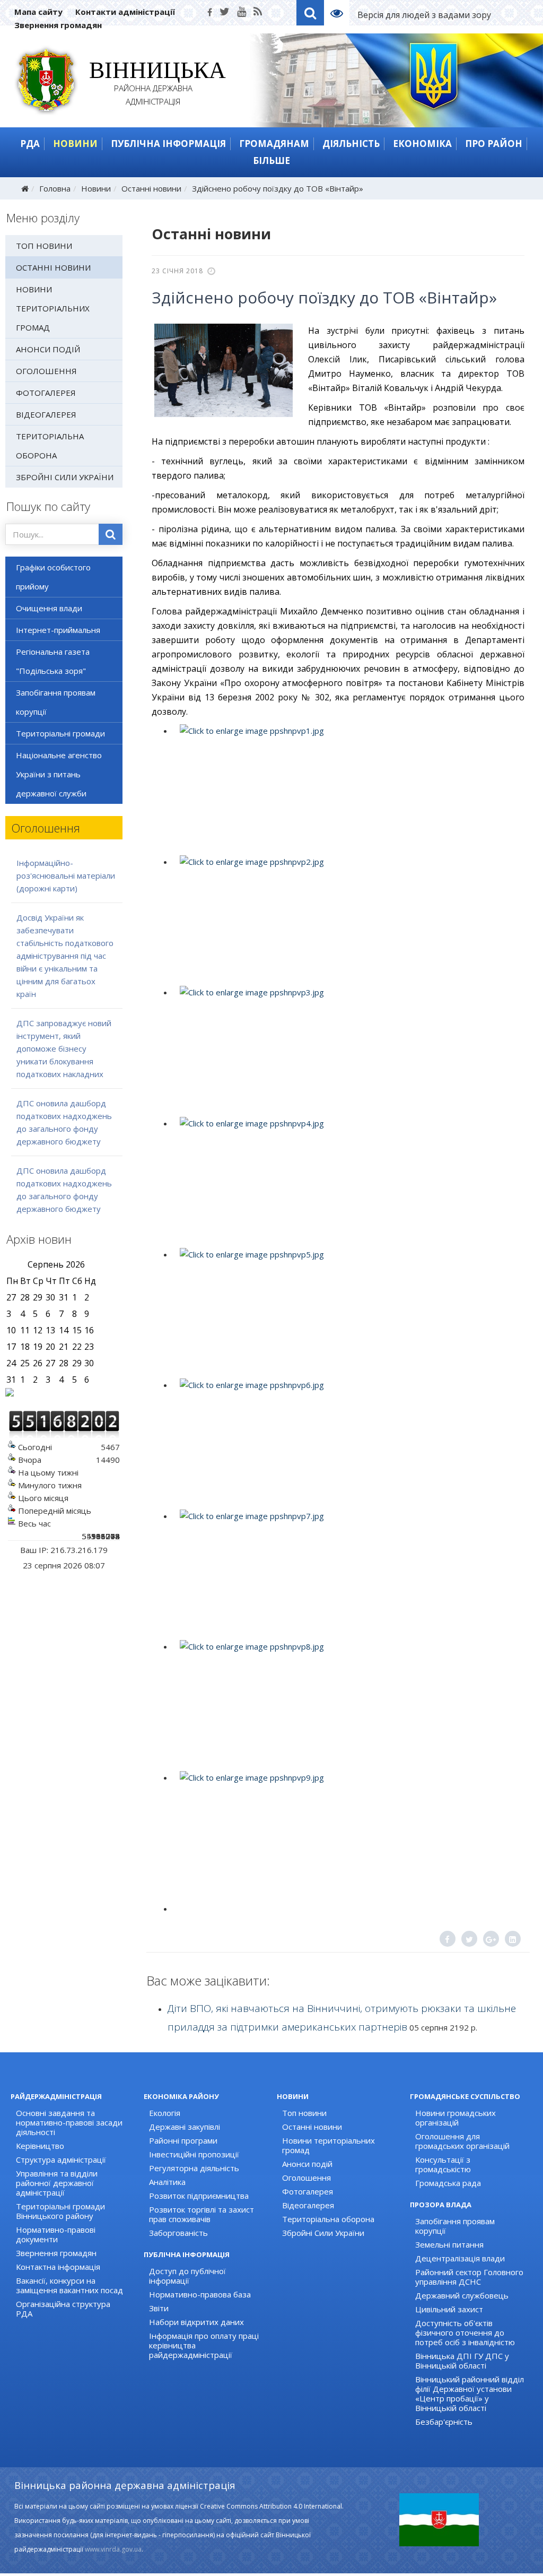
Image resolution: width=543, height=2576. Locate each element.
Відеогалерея (46, 414)
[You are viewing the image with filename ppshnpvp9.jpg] (348, 1835)
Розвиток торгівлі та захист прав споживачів (202, 2214)
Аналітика (167, 2182)
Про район (494, 144)
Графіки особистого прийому (53, 577)
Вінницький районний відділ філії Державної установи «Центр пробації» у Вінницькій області (470, 2393)
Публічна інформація (168, 144)
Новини (75, 144)
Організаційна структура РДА (63, 2309)
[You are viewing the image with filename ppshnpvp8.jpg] (348, 1704)
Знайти (111, 534)
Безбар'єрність (444, 2422)
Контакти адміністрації (125, 12)
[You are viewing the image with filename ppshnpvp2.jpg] (348, 919)
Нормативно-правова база (200, 2294)
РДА (30, 144)
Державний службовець (462, 2295)
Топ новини (44, 246)
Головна (55, 188)
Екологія (165, 2113)
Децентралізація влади (460, 2258)
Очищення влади (49, 608)
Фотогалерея (46, 393)
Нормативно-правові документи (56, 2234)
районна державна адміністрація (154, 85)
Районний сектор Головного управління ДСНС (469, 2277)
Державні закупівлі (185, 2127)
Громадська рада (448, 2183)
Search (310, 13)
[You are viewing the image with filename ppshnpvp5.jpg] (348, 1312)
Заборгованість (178, 2233)
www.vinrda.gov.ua (113, 2549)
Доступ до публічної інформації (187, 2276)
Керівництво (40, 2146)
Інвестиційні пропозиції (194, 2154)
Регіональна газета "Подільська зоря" (53, 661)
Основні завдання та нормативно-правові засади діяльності (69, 2122)
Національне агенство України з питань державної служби (59, 774)
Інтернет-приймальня (58, 630)
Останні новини (151, 188)
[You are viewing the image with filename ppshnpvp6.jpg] (348, 1442)
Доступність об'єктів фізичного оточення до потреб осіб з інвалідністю (465, 2332)
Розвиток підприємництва (199, 2196)
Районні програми (183, 2140)
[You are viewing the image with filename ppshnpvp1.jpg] (348, 788)
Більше (271, 161)
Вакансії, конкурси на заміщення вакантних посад (69, 2285)
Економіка (422, 144)
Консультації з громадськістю (443, 2164)
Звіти (159, 2308)
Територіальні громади (60, 733)
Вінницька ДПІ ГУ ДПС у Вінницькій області (462, 2361)
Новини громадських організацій (456, 2118)
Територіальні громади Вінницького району (60, 2211)
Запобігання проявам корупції (56, 702)
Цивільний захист (449, 2309)
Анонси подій (48, 349)
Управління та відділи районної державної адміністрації (57, 2183)
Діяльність (351, 144)
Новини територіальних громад (53, 308)
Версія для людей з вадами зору (424, 15)
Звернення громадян (58, 25)
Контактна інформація (58, 2267)
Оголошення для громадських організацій (462, 2141)
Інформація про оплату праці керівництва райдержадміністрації (204, 2345)
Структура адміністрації (61, 2159)
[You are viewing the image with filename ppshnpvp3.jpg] (348, 1050)
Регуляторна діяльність (194, 2168)
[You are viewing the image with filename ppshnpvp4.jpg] (348, 1181)
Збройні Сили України (65, 477)
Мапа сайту (38, 12)
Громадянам (274, 144)
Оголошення (46, 371)
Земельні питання (449, 2244)
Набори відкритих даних (196, 2322)
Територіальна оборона (50, 446)
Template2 (341, 13)
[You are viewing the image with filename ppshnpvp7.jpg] (348, 1573)
